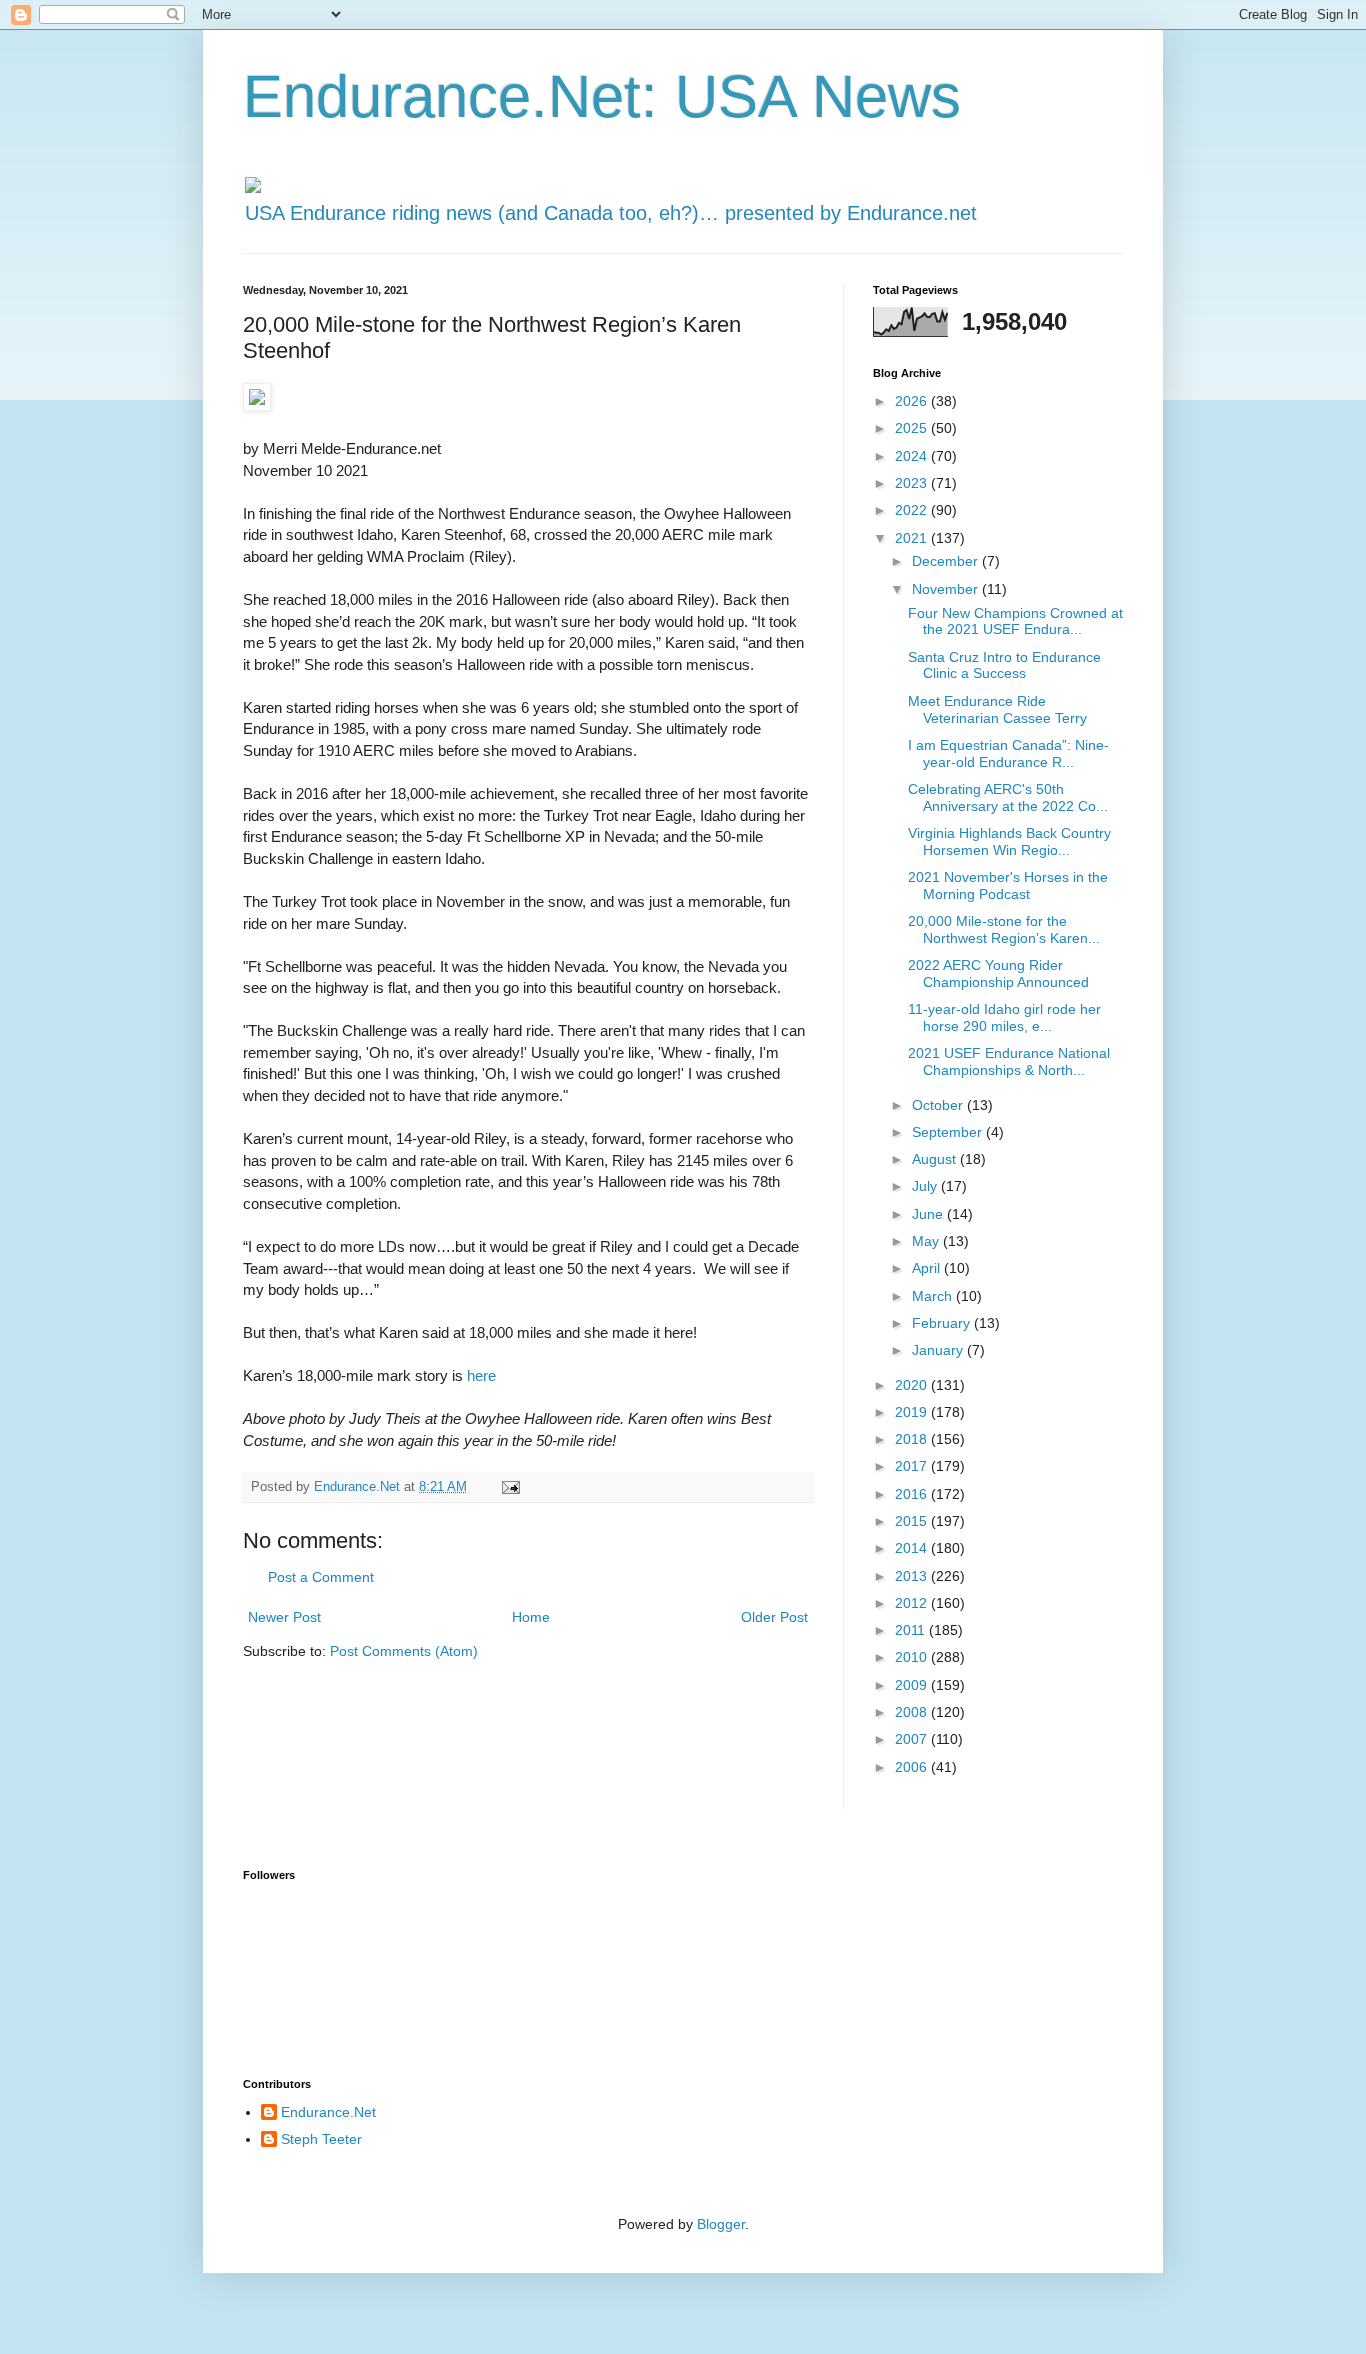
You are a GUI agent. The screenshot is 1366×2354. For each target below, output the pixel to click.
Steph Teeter (321, 2139)
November (947, 589)
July (926, 1186)
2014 (913, 1548)
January (939, 1350)
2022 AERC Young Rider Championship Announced (998, 973)
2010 (913, 1657)
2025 (913, 428)
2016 (913, 1494)
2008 (913, 1712)
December (947, 561)
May (927, 1241)
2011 (912, 1630)
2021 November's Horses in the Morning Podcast (1008, 885)
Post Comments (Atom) (404, 1651)
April (928, 1268)
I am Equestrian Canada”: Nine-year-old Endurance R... (1008, 753)
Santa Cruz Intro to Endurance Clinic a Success (1004, 665)
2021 (913, 538)
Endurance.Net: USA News (602, 96)
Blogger (721, 2224)
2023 (913, 483)
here (481, 1375)
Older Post (774, 1617)
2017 (913, 1466)
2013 (913, 1576)
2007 (913, 1739)
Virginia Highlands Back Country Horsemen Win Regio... (1009, 841)
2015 (913, 1521)
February (943, 1323)
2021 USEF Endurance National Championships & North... (1009, 1061)
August (936, 1159)
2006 (913, 1767)
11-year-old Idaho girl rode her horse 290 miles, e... (1004, 1017)
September (949, 1132)
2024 (913, 456)
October (939, 1105)
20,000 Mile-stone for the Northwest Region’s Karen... (1004, 929)
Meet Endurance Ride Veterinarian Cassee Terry (997, 709)
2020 (913, 1385)
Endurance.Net (328, 2112)
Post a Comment (321, 1577)
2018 (913, 1439)
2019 (913, 1412)
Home (531, 1617)
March (934, 1296)
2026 (913, 401)
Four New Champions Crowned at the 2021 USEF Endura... (1015, 621)
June (929, 1214)
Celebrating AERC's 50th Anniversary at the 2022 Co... (1008, 797)
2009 (913, 1685)
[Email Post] (510, 1487)
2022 (913, 510)
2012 (913, 1603)
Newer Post (284, 1617)
